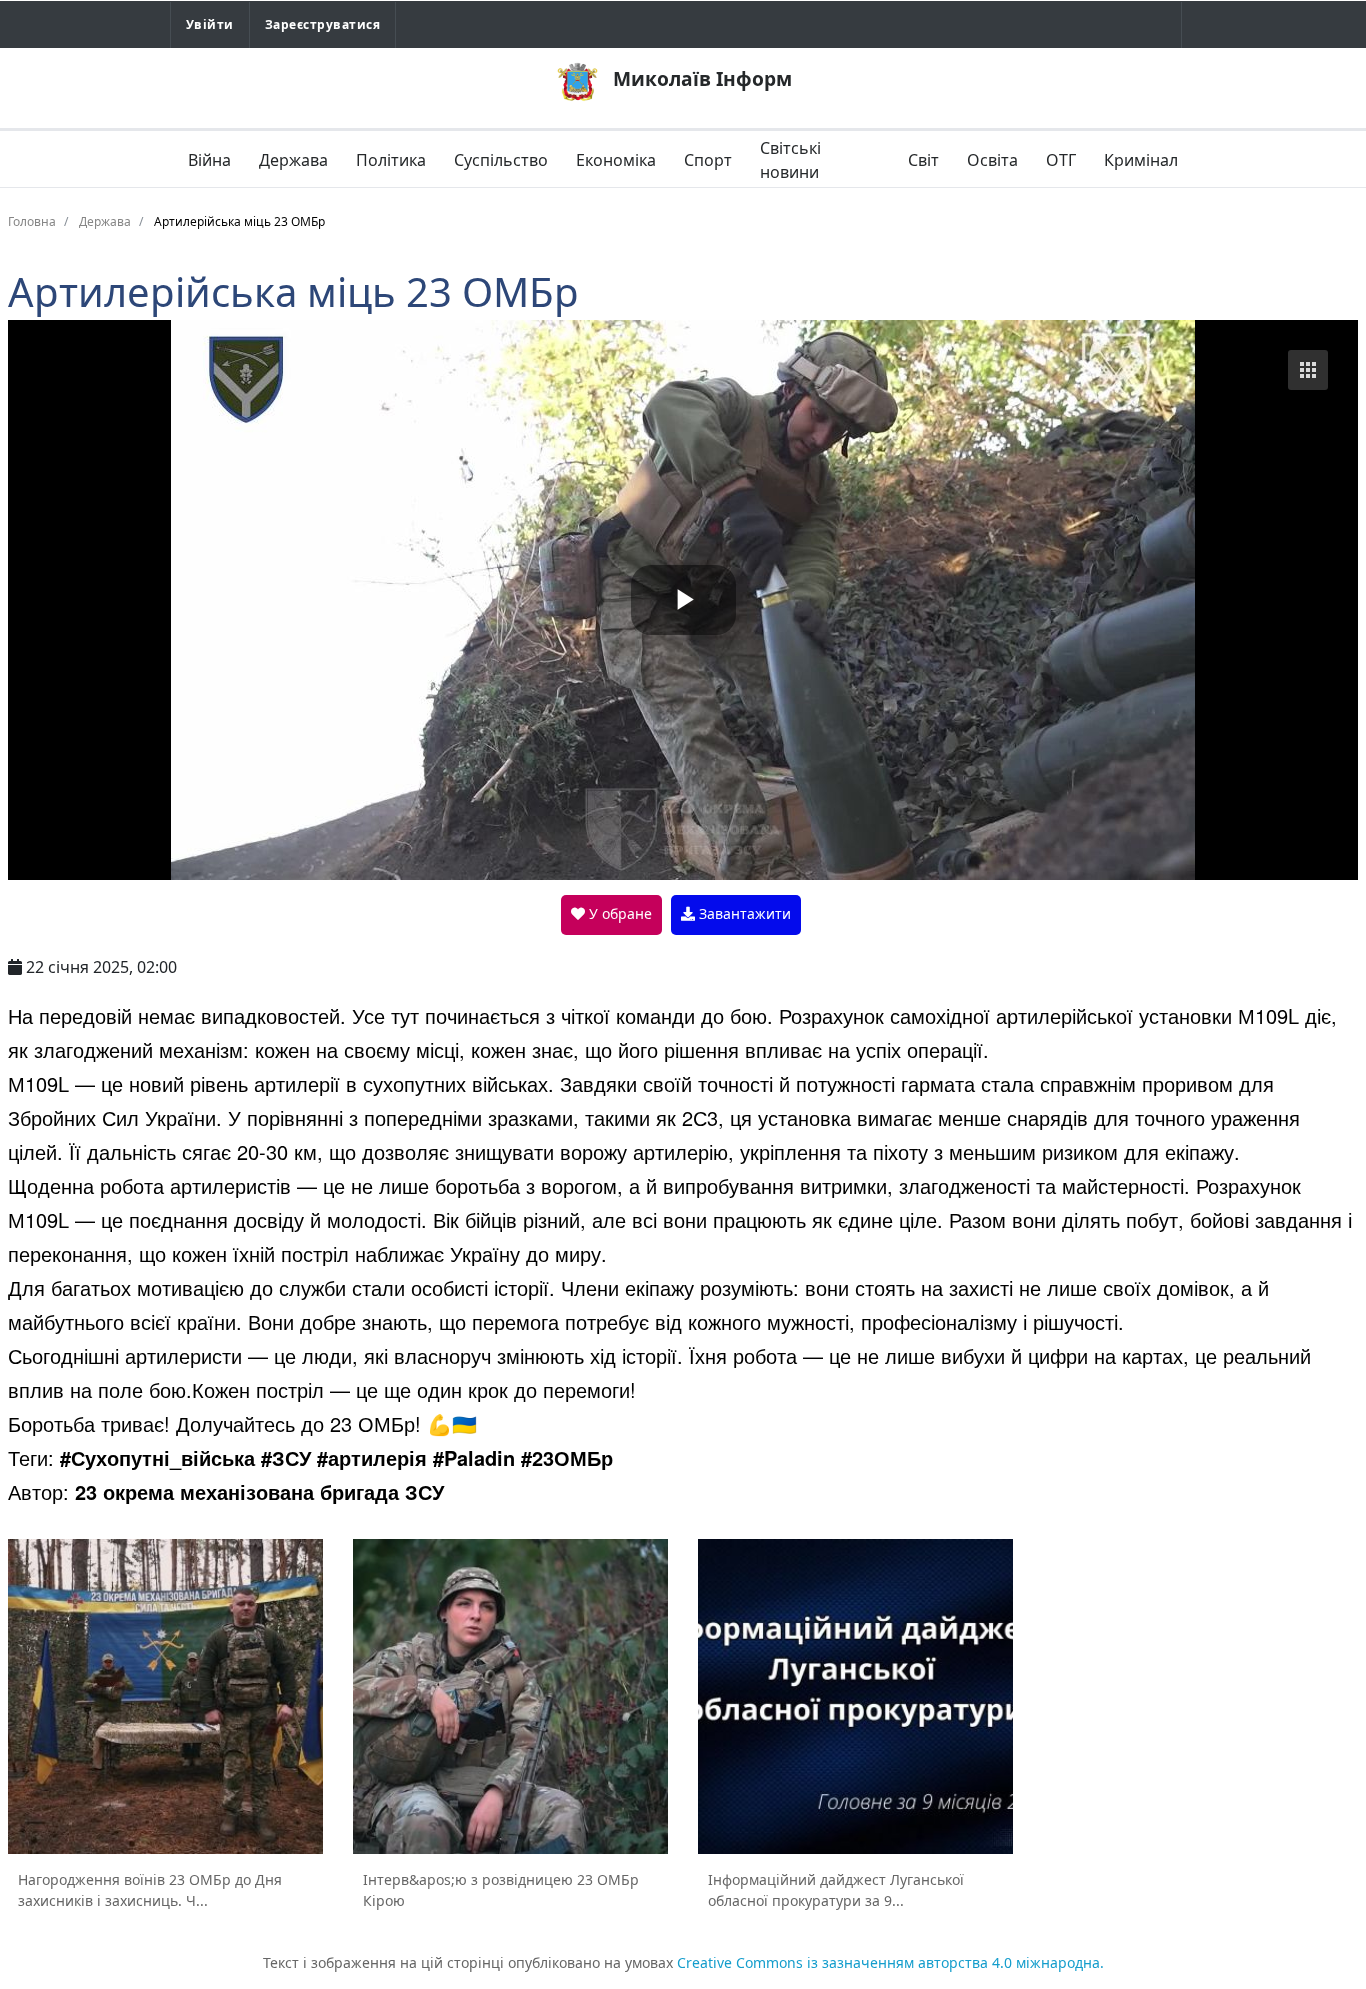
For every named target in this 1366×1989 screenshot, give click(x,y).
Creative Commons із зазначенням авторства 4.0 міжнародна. (890, 1962)
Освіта (992, 160)
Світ (923, 160)
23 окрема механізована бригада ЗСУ (259, 1491)
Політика (391, 160)
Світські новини (790, 160)
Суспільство (501, 160)
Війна (209, 160)
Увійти (210, 24)
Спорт (708, 160)
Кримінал (1141, 160)
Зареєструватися (322, 24)
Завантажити (743, 913)
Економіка (616, 160)
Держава (293, 160)
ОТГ (1061, 160)
